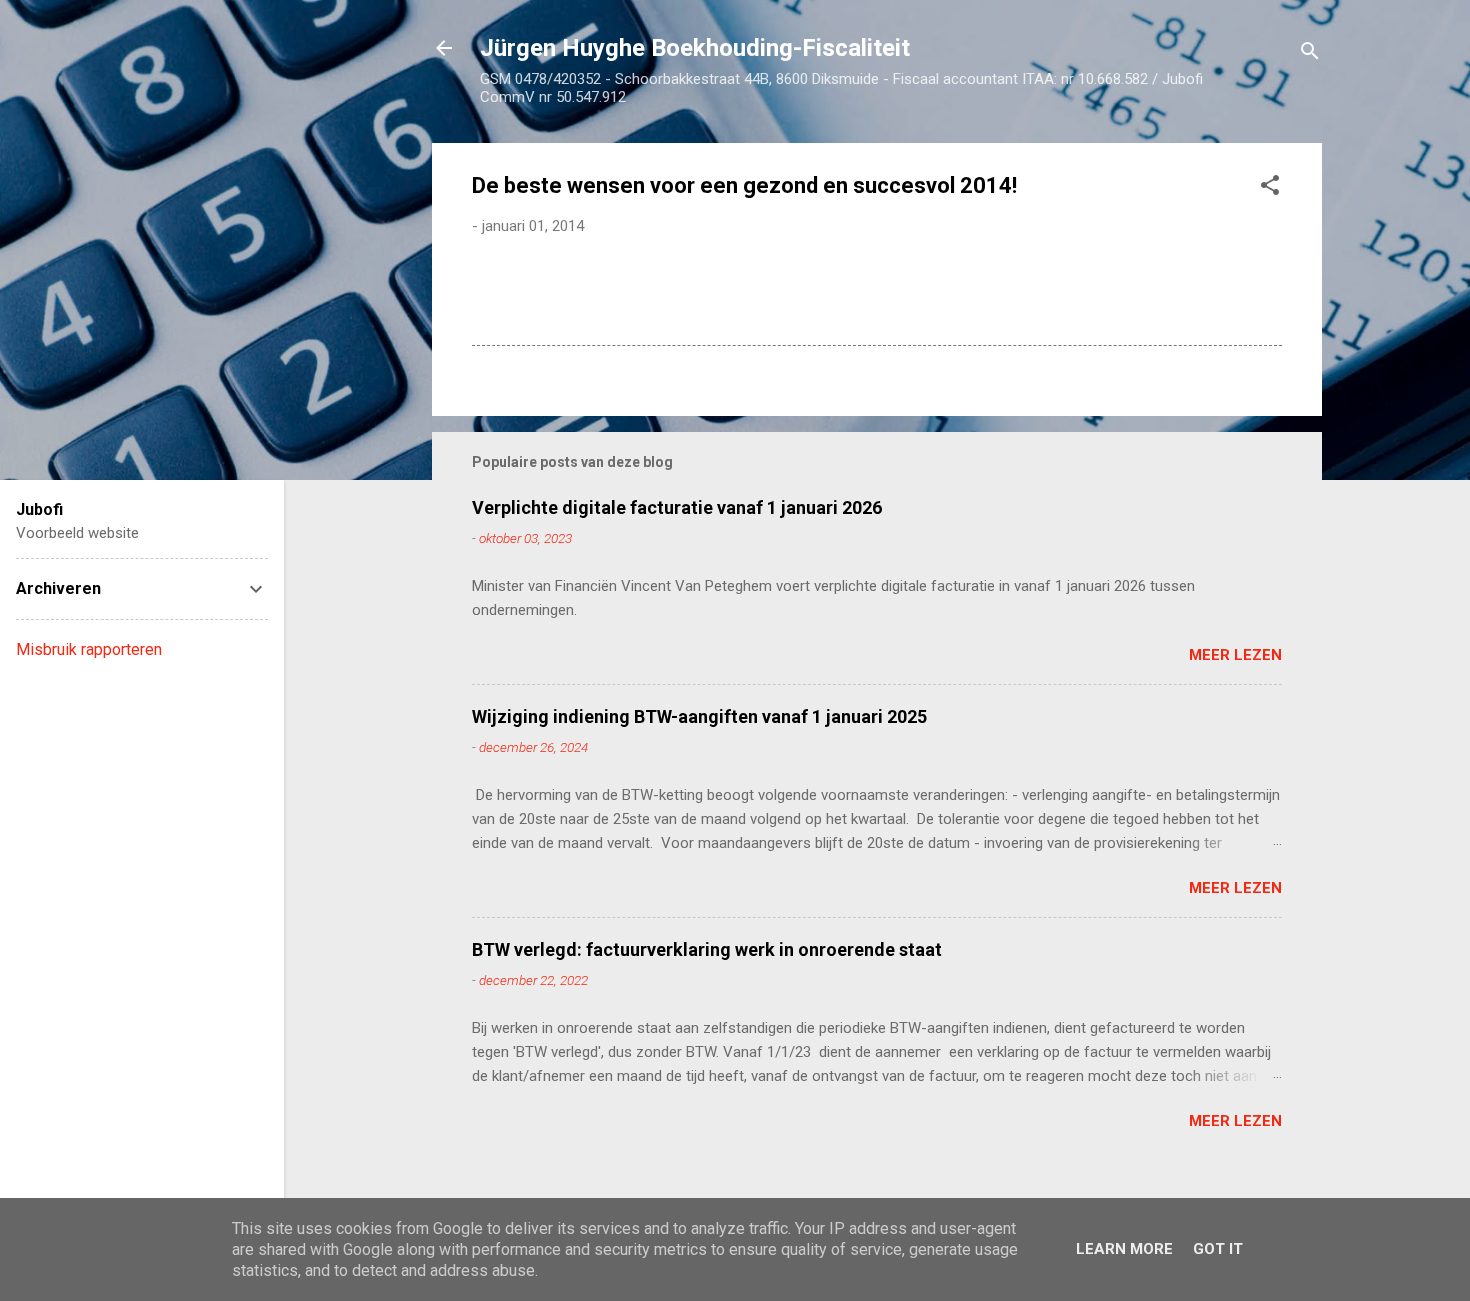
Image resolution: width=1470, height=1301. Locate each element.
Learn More (1124, 1249)
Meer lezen (1235, 655)
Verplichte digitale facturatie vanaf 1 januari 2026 (677, 507)
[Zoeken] (1310, 54)
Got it (1218, 1249)
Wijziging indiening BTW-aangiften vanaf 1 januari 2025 (699, 716)
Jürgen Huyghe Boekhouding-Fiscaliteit (695, 48)
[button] (1270, 188)
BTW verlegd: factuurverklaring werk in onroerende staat (707, 949)
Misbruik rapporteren (89, 649)
